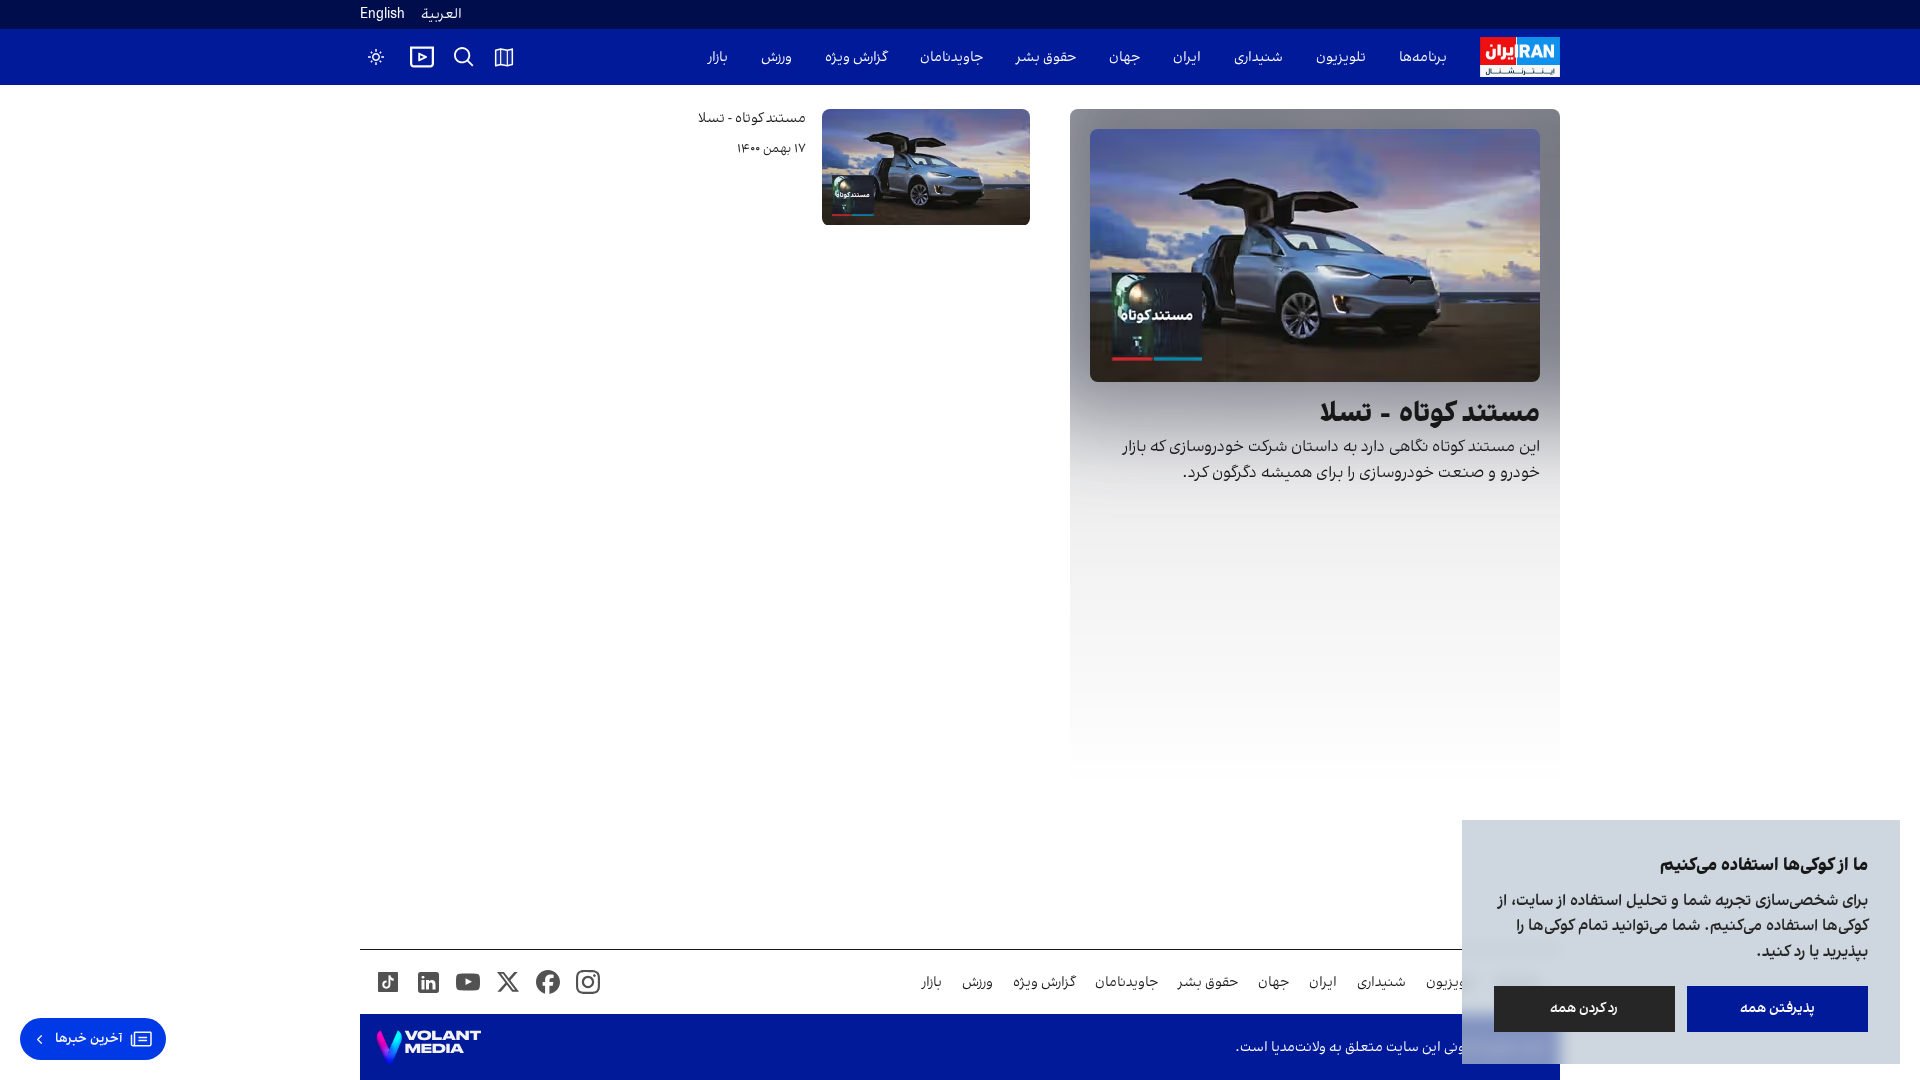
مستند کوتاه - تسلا (752, 118)
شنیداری (1258, 57)
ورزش (776, 57)
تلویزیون (1341, 57)
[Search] (464, 57)
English (382, 14)
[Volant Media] (428, 1047)
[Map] (504, 57)
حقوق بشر (1046, 57)
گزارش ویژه (856, 57)
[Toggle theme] (376, 57)
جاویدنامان (951, 57)
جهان (1124, 57)
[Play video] (422, 57)
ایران (1187, 57)
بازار (718, 57)
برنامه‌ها (1423, 57)
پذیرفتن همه (1777, 1008)
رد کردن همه (1585, 1008)
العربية (441, 14)
